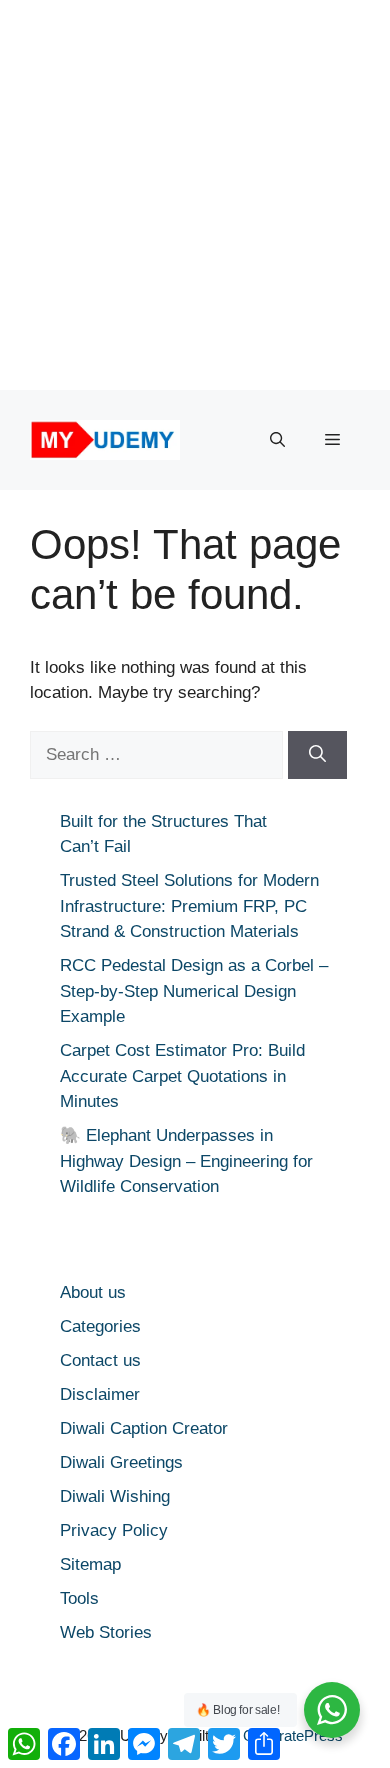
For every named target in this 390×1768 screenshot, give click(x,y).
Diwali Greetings (121, 1462)
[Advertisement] (195, 195)
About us (93, 1292)
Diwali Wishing (115, 1496)
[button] (277, 440)
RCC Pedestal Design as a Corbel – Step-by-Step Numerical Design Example (194, 991)
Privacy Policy (114, 1530)
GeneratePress (293, 1735)
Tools (79, 1598)
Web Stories (106, 1632)
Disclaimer (100, 1394)
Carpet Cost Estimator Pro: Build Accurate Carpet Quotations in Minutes (182, 1076)
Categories (100, 1326)
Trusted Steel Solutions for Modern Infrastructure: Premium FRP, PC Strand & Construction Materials (189, 906)
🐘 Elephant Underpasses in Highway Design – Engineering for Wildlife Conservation (186, 1161)
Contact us (100, 1360)
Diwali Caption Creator (144, 1428)
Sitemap (90, 1564)
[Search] (317, 755)
